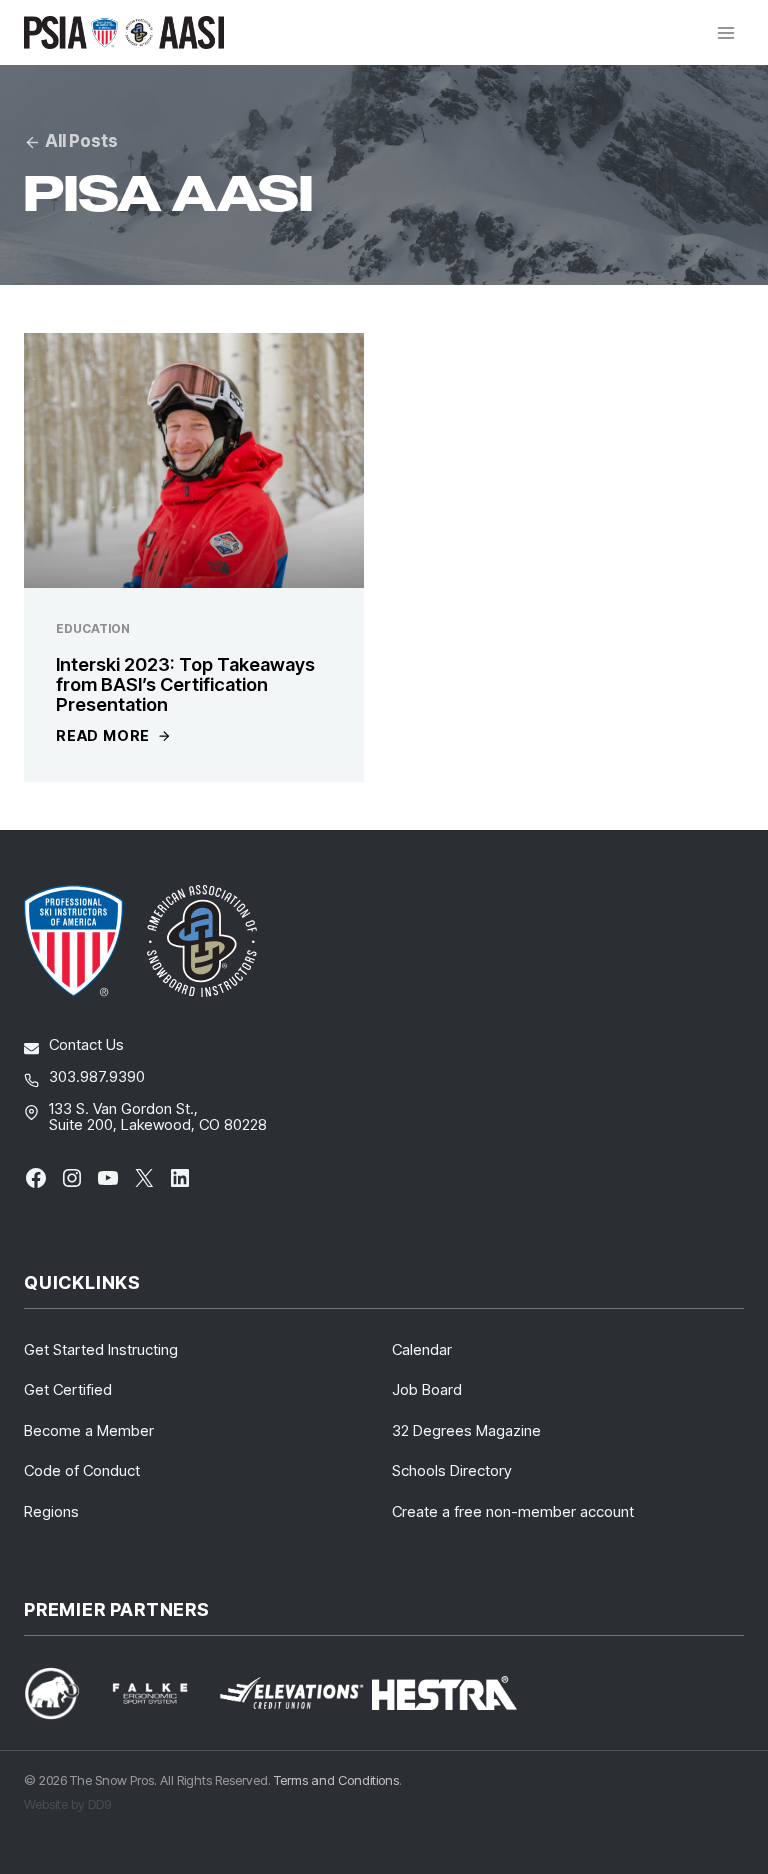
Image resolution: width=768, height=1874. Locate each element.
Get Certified (68, 1389)
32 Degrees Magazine (466, 1430)
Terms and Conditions (336, 1780)
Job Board (427, 1389)
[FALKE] (162, 1693)
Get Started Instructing (101, 1349)
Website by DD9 (67, 1804)
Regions (51, 1511)
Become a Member (89, 1430)
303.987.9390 (97, 1076)
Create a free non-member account (513, 1511)
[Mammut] (64, 1693)
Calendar (422, 1349)
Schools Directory (452, 1470)
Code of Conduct (82, 1470)
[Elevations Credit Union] (291, 1693)
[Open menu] (725, 32)
